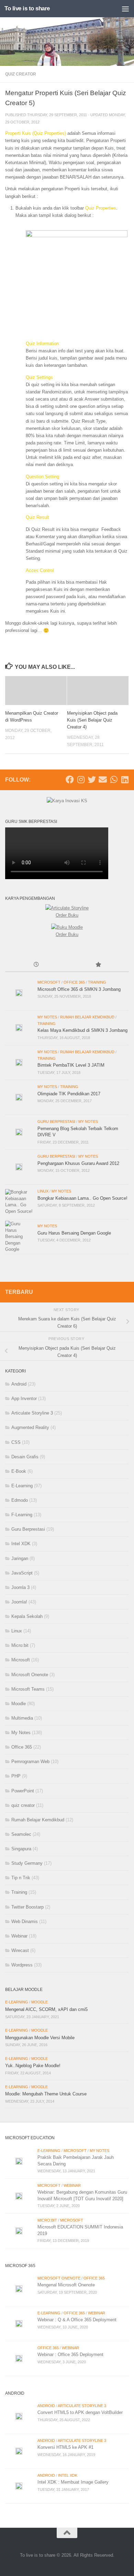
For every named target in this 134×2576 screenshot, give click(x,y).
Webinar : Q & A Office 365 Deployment (77, 2320)
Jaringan (20, 1558)
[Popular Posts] (98, 965)
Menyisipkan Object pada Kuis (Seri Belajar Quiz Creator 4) (92, 720)
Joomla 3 (20, 1587)
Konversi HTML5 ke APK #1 (65, 2447)
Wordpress (22, 1965)
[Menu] (125, 9)
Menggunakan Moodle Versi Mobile (40, 2038)
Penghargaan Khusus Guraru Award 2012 (78, 1163)
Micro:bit (20, 1645)
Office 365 (74, 982)
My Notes (47, 1017)
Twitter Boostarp (27, 1907)
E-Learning (22, 1486)
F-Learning (22, 1515)
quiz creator (21, 74)
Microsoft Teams (28, 1689)
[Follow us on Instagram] (81, 779)
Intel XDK (21, 1544)
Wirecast (20, 1950)
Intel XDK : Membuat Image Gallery (73, 2482)
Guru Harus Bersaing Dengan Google (74, 1233)
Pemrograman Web (30, 1762)
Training (97, 982)
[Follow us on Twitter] (92, 779)
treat (121, 148)
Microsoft (49, 982)
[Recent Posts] (36, 965)
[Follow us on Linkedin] (125, 779)
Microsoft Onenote (30, 1675)
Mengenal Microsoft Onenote (66, 2285)
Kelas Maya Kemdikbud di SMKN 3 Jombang (82, 1030)
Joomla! (19, 1602)
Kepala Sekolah (27, 1616)
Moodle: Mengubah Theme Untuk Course (46, 2094)
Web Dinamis (25, 1921)
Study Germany (27, 1863)
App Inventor (24, 1398)
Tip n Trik (21, 1878)
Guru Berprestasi (56, 1121)
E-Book (19, 1471)
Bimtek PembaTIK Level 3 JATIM (71, 1065)
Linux (43, 1191)
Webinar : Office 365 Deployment (70, 2354)
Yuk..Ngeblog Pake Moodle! (33, 2066)
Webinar (19, 1936)
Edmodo (20, 1500)
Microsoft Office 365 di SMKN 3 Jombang (79, 989)
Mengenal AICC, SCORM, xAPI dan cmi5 (46, 2009)
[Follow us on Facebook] (70, 779)
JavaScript (22, 1573)
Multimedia (22, 1718)
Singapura (21, 1849)
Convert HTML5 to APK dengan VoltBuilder (80, 2412)
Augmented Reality (30, 1427)
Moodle (19, 1704)
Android (19, 1384)
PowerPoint (23, 1791)
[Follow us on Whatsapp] (114, 779)
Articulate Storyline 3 (32, 1413)
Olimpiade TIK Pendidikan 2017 (69, 1094)
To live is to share (27, 8)
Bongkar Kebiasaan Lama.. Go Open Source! (82, 1198)
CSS (16, 1442)
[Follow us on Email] (103, 779)
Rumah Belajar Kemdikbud (87, 1017)
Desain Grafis (25, 1457)
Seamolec (21, 1834)
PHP (16, 1776)
